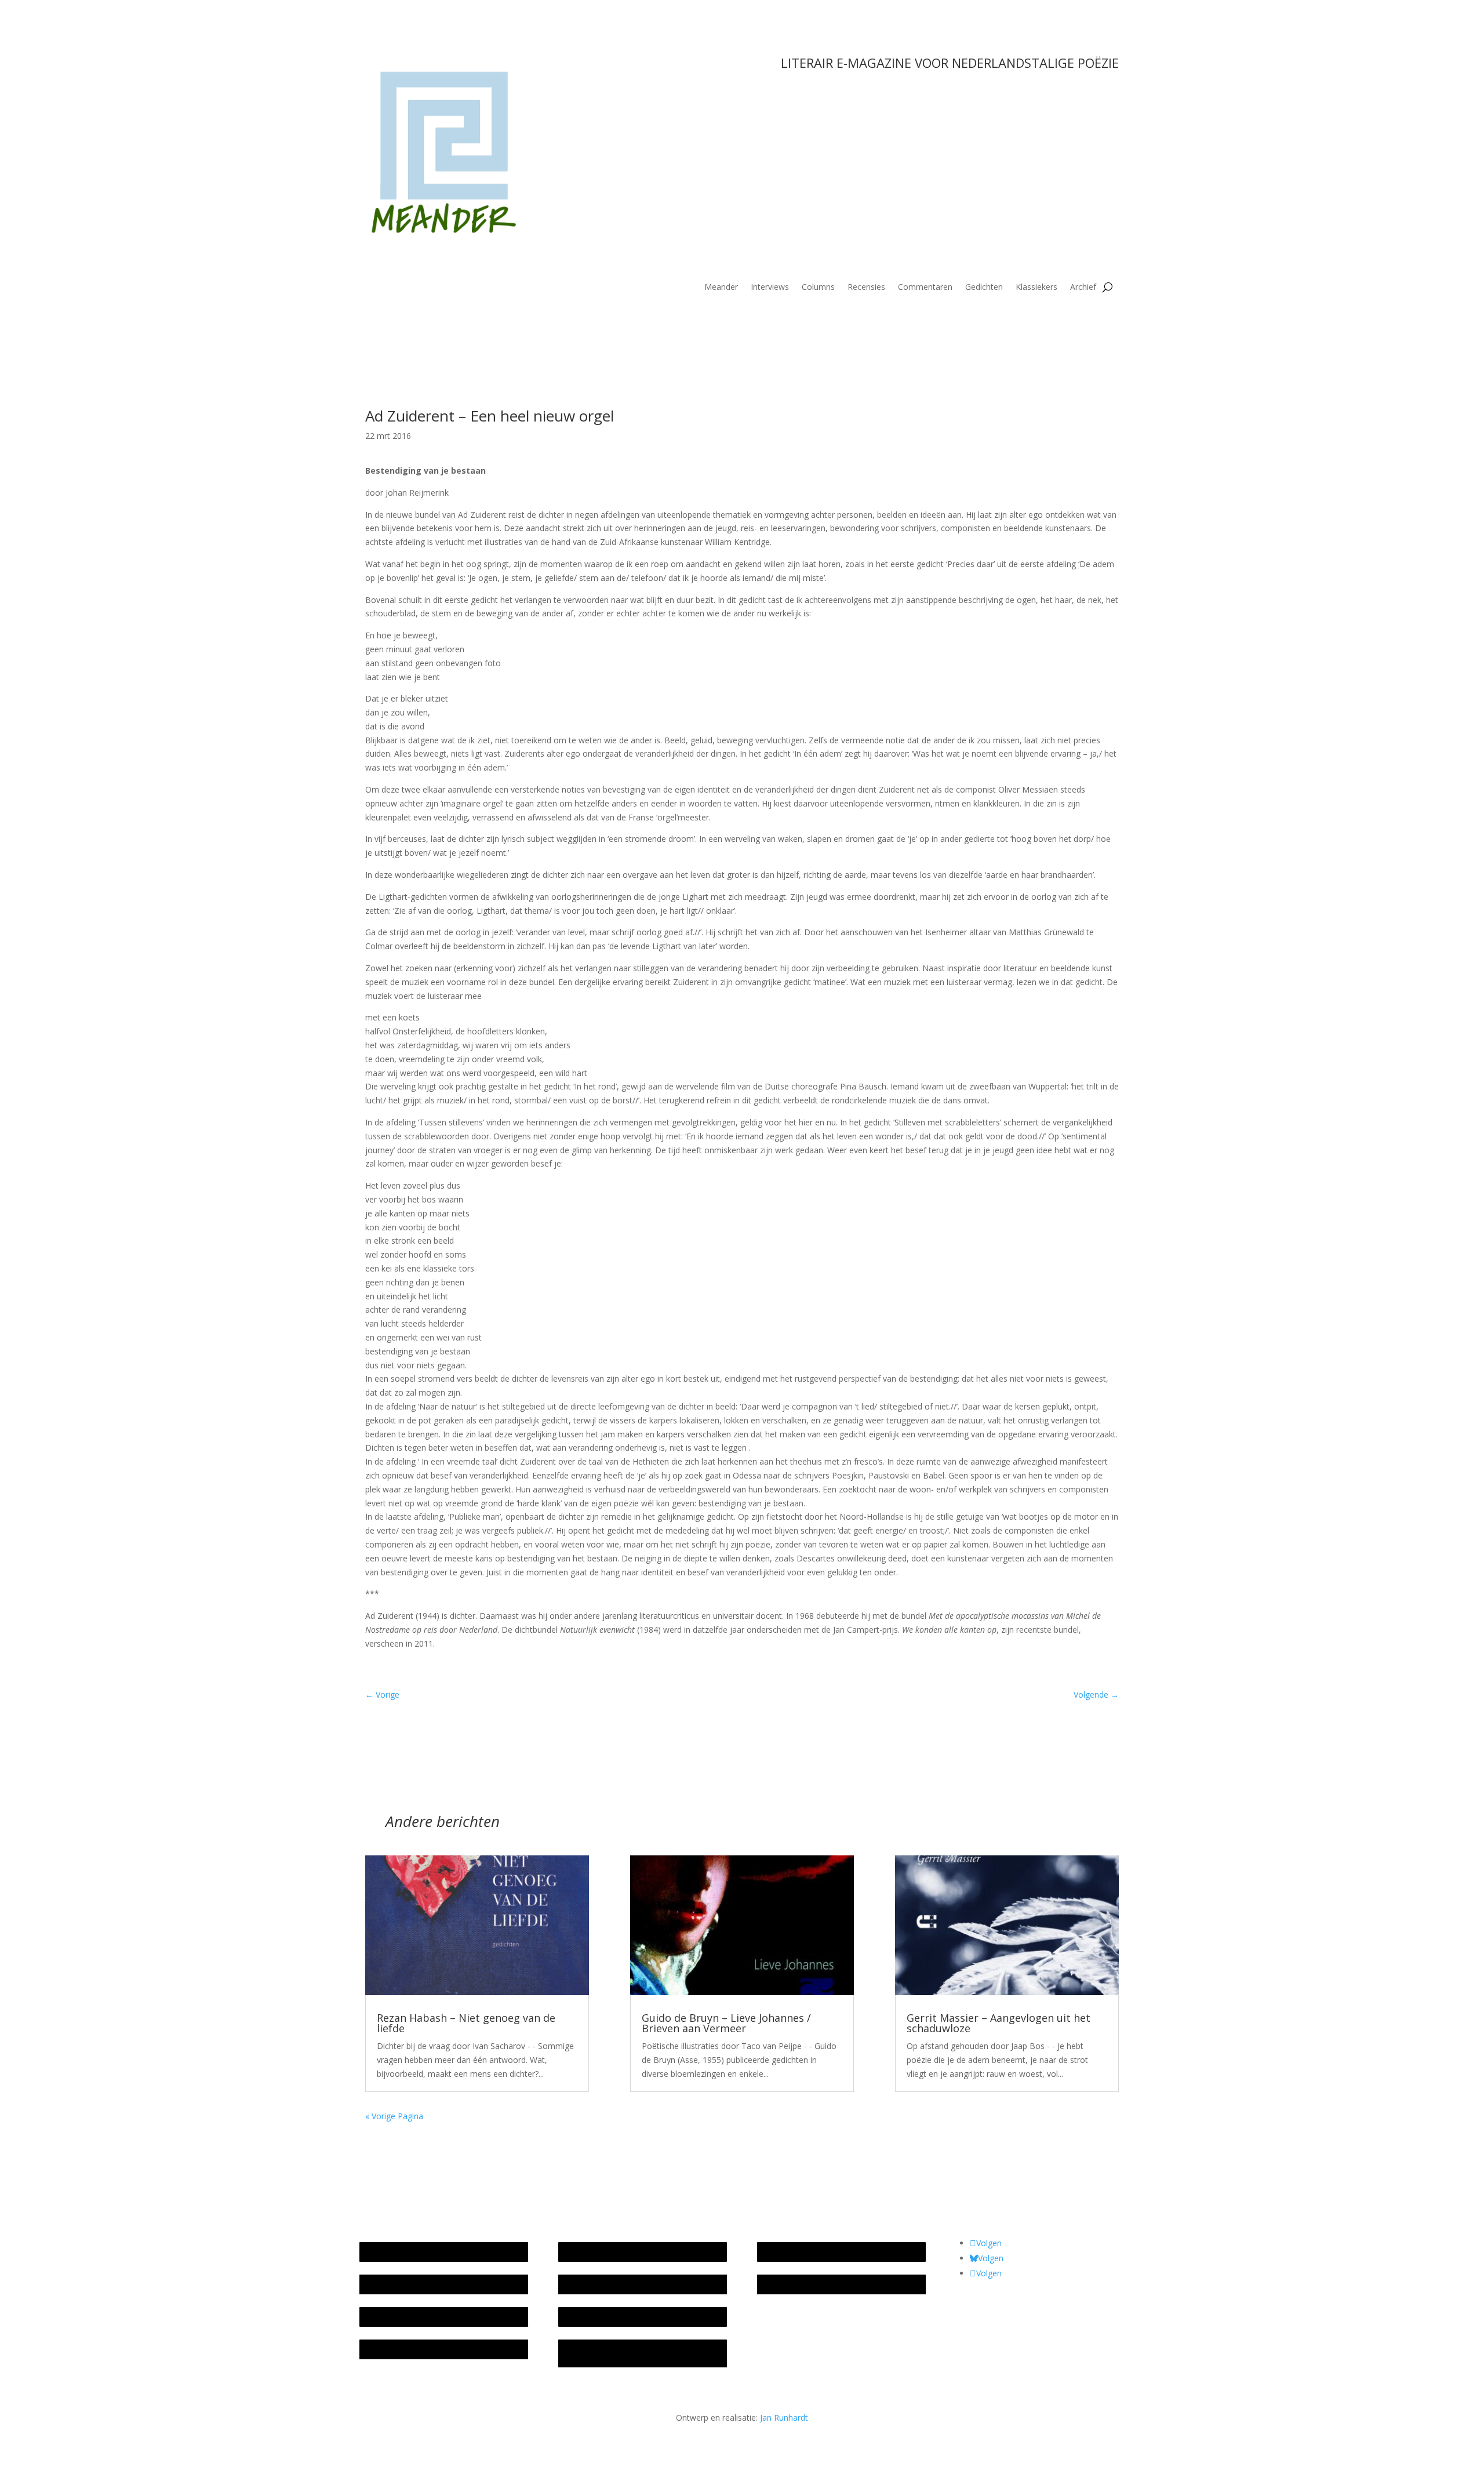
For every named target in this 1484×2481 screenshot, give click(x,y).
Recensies (866, 288)
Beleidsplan (585, 2284)
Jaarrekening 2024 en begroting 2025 (434, 2317)
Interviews (770, 288)
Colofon (579, 2317)
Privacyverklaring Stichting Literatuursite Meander (639, 2353)
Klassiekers (1036, 288)
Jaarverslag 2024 (396, 2349)
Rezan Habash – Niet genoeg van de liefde (466, 2023)
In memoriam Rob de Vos (811, 2252)
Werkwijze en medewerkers (616, 2252)
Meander (721, 288)
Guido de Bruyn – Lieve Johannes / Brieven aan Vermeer (726, 2023)
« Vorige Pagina (394, 2116)
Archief (1083, 288)
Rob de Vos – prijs (797, 2284)
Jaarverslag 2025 (396, 2284)
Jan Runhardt (784, 2418)
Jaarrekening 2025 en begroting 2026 (434, 2252)
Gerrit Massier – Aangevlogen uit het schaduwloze (999, 2023)
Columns (818, 288)
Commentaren (925, 288)
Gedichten (984, 288)
